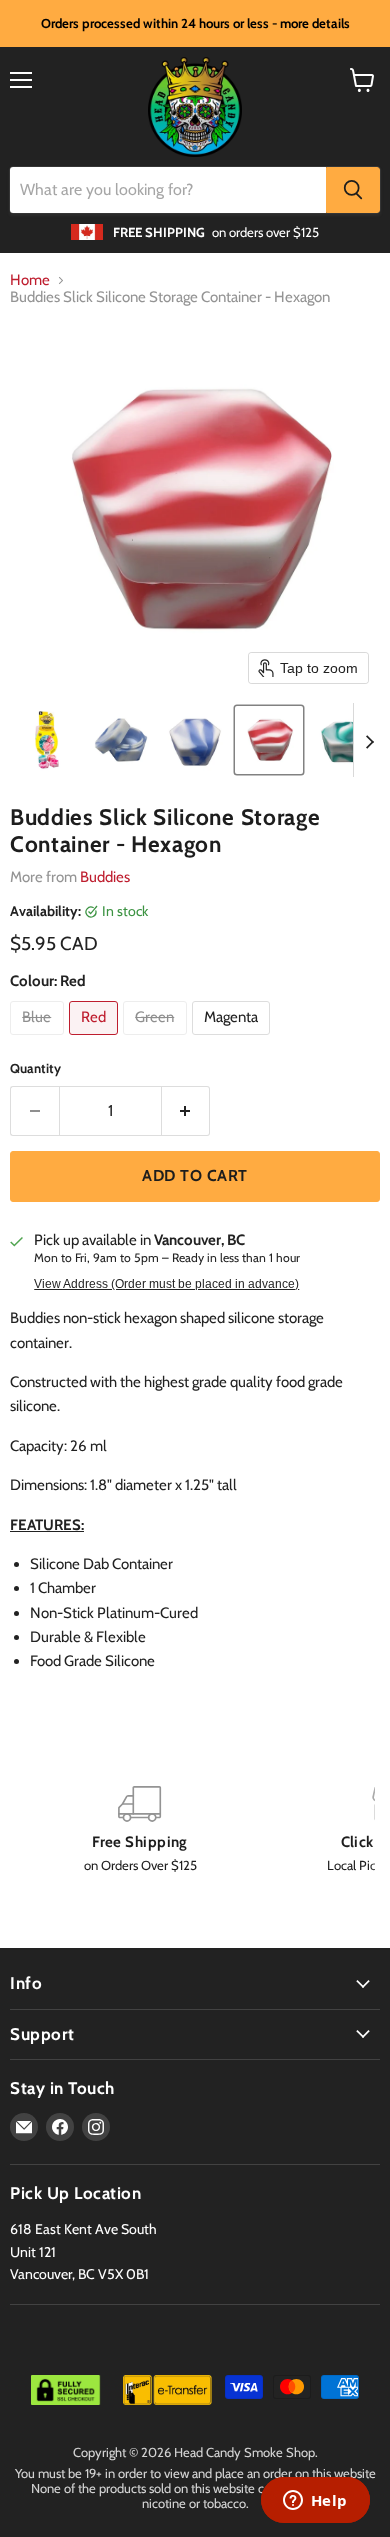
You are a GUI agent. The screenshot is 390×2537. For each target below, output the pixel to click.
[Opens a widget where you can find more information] (315, 2502)
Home (30, 280)
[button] (47, 740)
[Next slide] (369, 740)
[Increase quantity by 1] (186, 1111)
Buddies (105, 877)
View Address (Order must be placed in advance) (166, 1284)
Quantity (35, 1068)
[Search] (353, 190)
